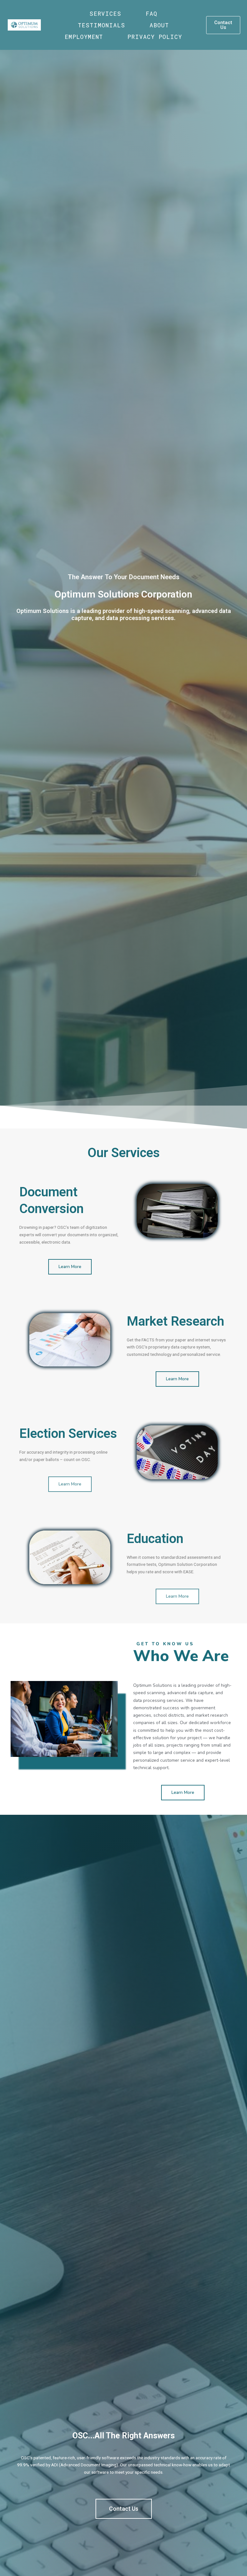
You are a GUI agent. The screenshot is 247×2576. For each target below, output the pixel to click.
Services (105, 14)
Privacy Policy (155, 37)
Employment (84, 37)
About (159, 25)
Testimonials (101, 25)
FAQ (151, 14)
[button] (223, 25)
